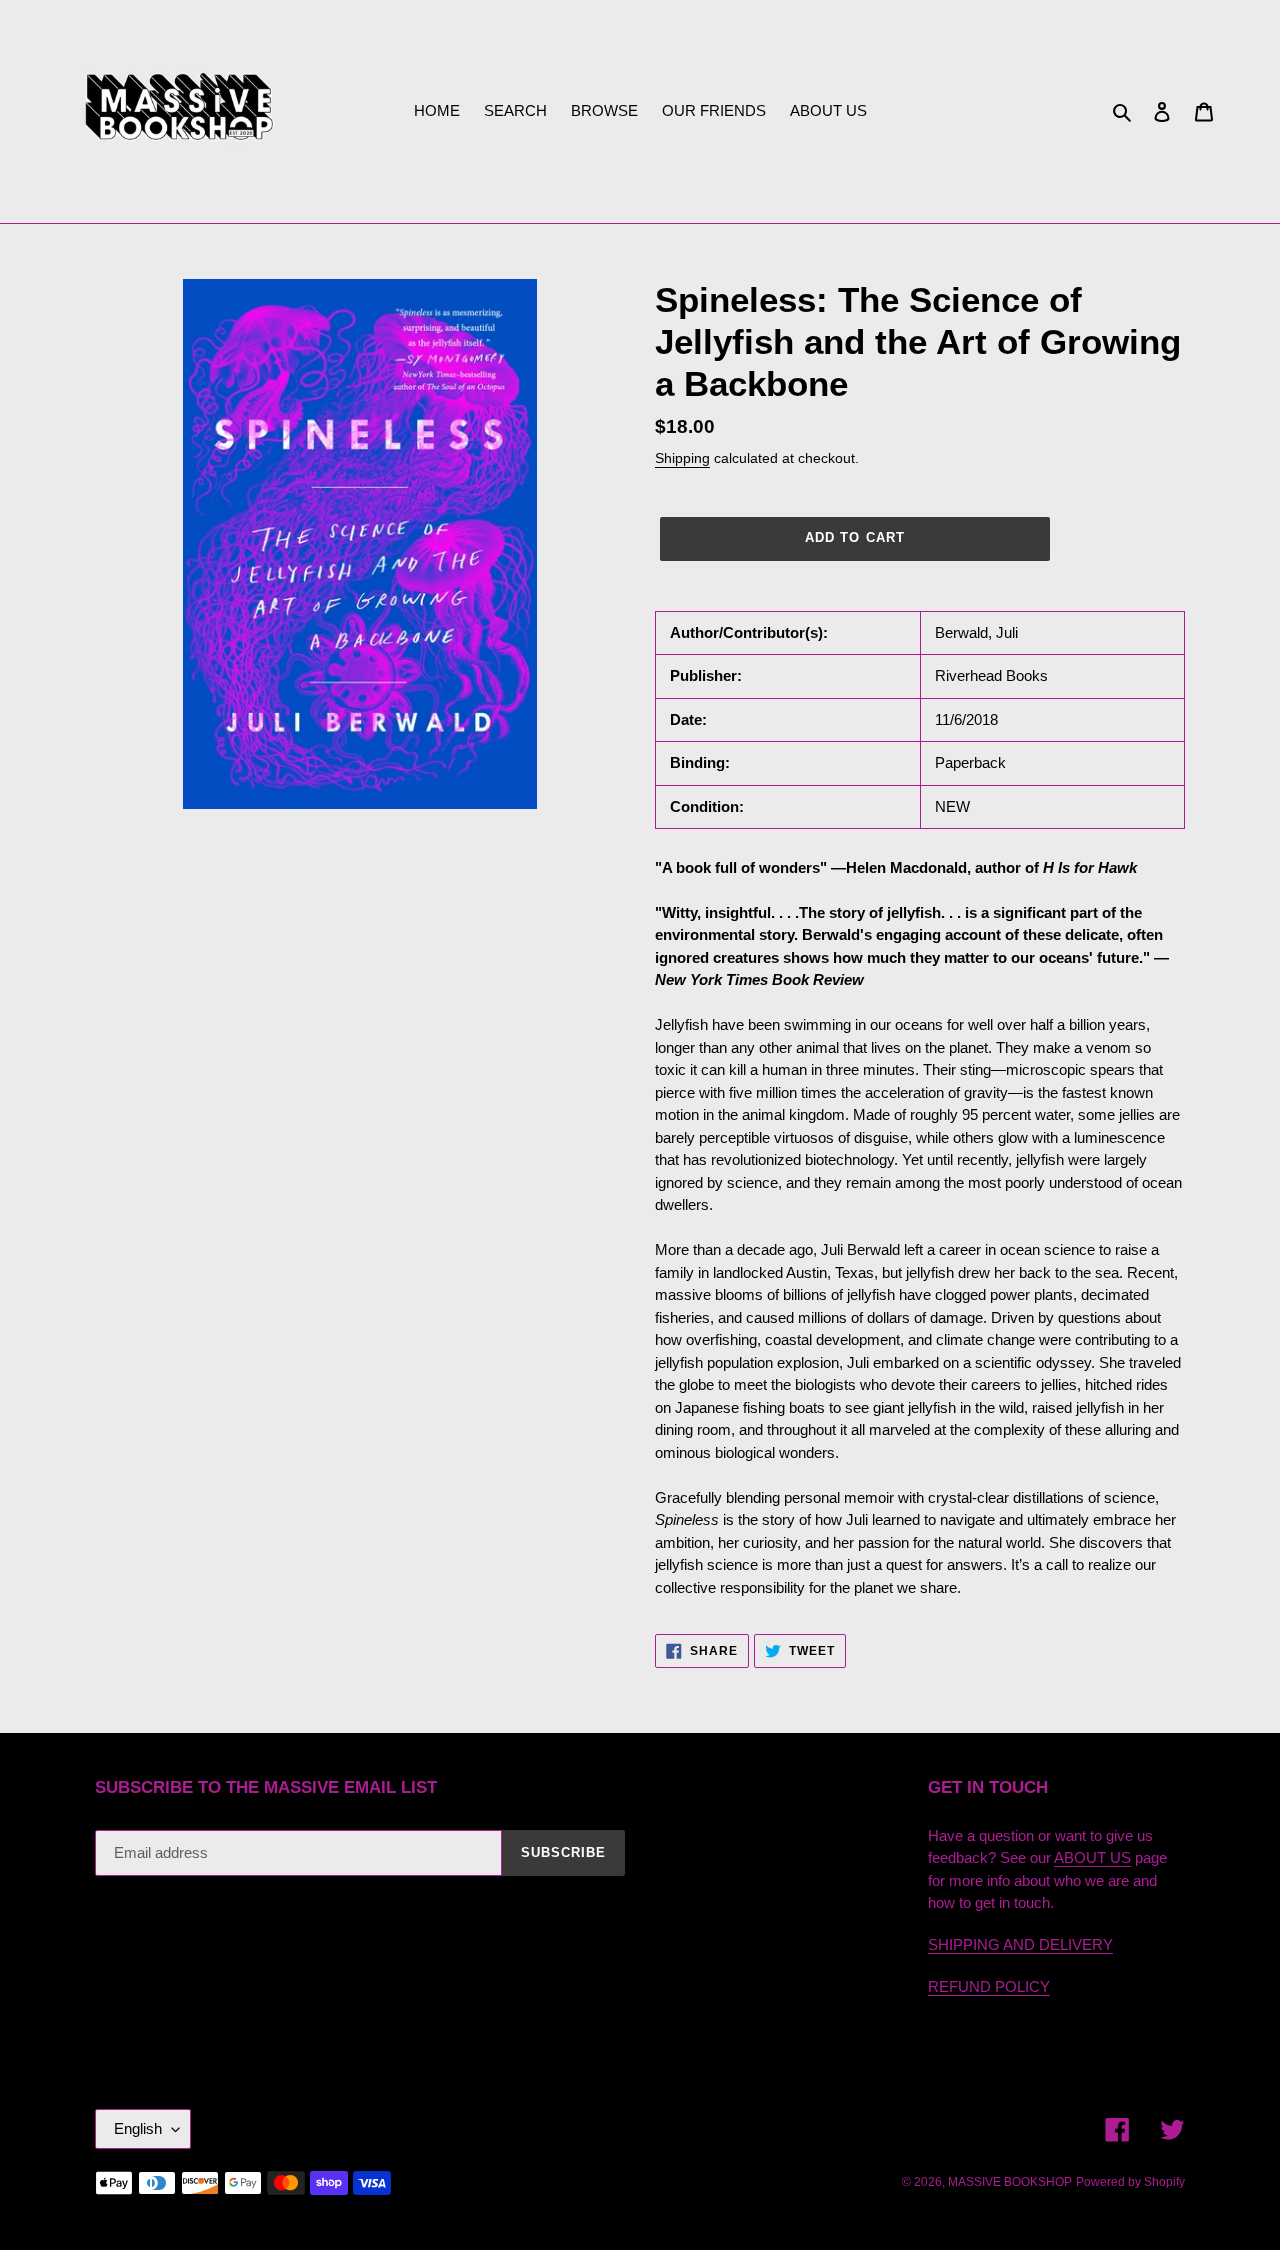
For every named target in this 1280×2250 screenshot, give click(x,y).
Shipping (682, 458)
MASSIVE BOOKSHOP (1010, 2182)
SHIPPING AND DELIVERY (1020, 1944)
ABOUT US (1092, 1857)
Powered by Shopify (1130, 2182)
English (138, 2128)
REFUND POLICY (989, 1986)
